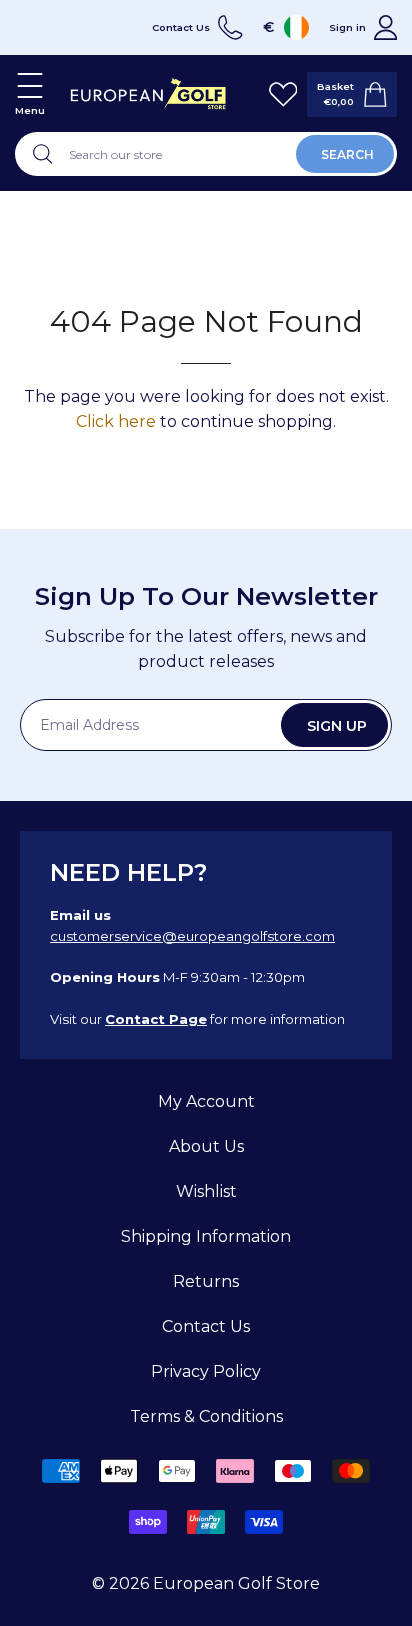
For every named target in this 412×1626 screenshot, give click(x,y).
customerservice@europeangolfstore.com (192, 936)
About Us (206, 1146)
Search (347, 154)
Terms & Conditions (206, 1416)
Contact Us (206, 1326)
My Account (206, 1101)
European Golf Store (236, 1583)
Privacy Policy (206, 1371)
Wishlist (206, 1191)
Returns (206, 1281)
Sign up (337, 726)
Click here (116, 421)
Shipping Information (206, 1236)
